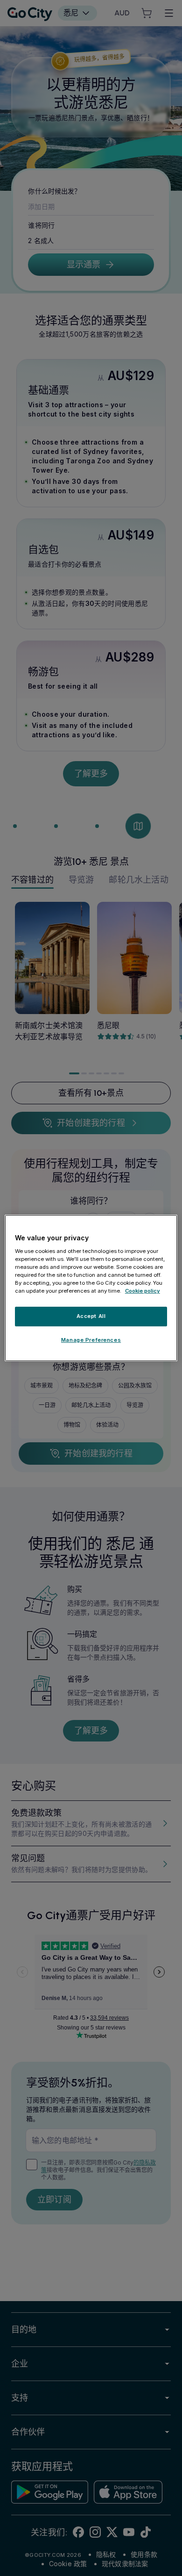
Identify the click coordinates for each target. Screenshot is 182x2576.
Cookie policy (143, 1291)
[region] (91, 1288)
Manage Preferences (91, 1340)
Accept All (91, 1316)
